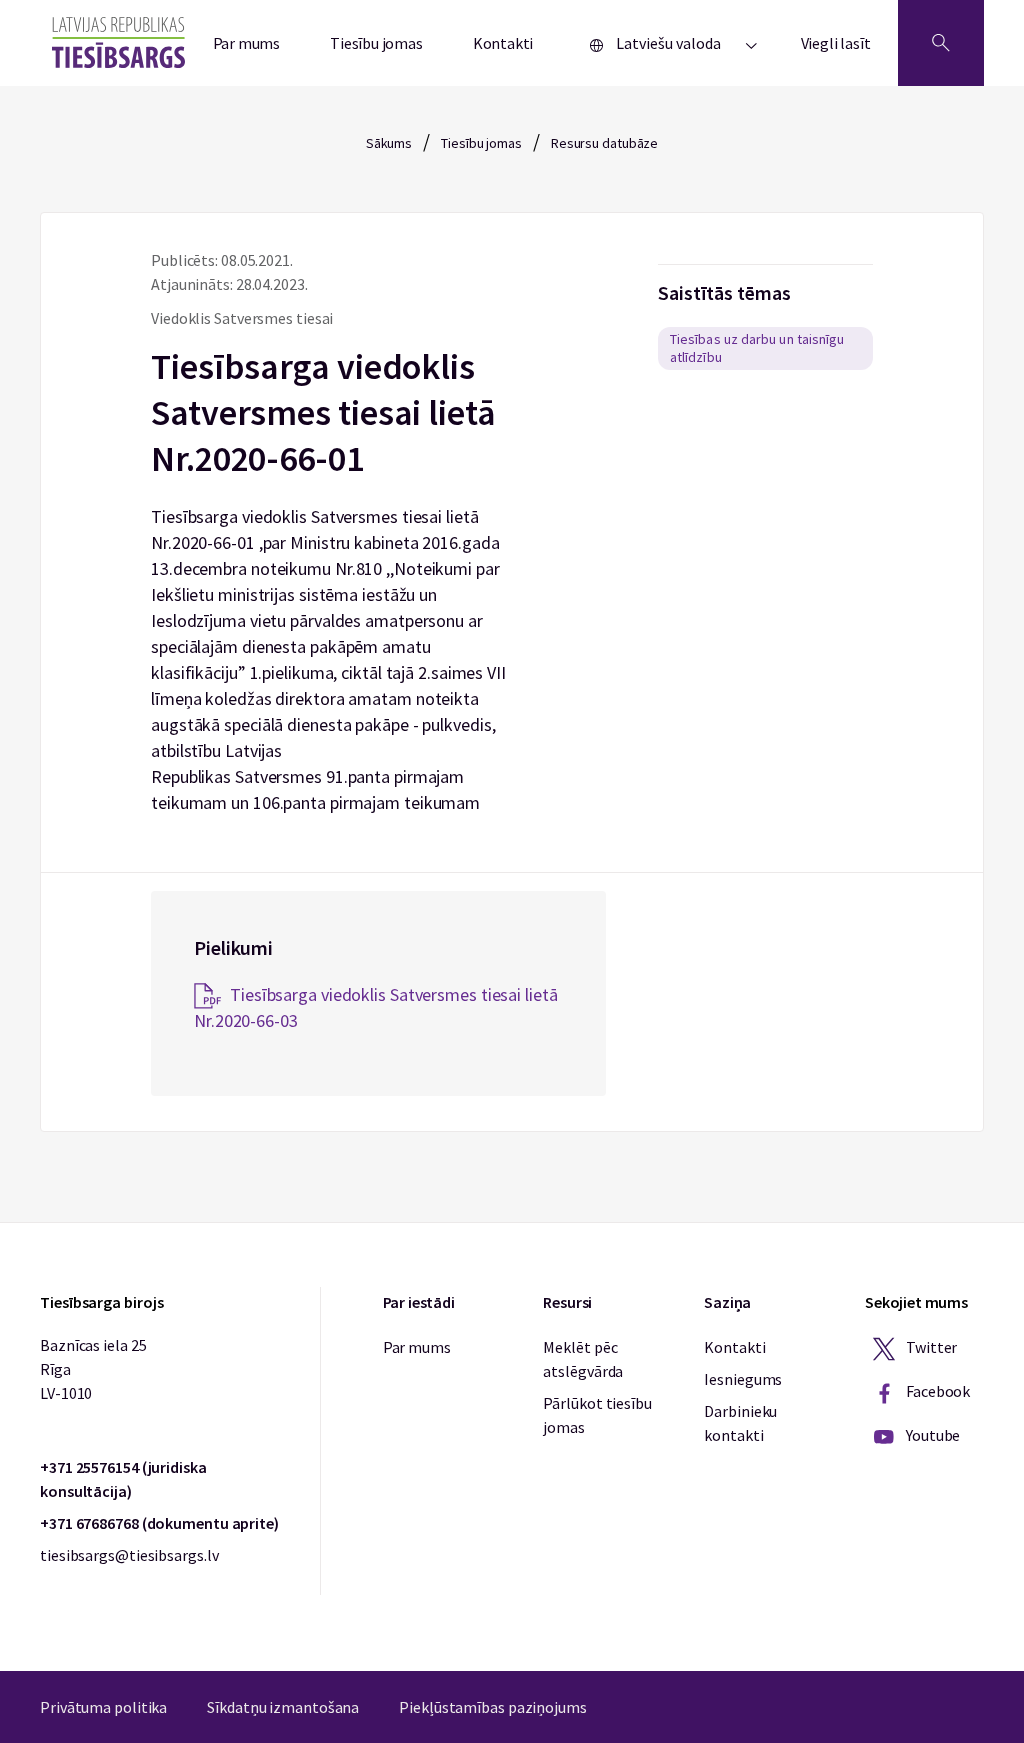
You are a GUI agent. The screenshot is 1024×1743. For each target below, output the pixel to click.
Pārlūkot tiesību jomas (597, 1415)
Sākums (389, 143)
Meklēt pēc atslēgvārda (583, 1359)
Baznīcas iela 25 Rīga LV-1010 (93, 1369)
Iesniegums (743, 1379)
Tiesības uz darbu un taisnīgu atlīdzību (757, 348)
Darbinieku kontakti (740, 1423)
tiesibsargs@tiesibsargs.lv (129, 1555)
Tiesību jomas (376, 43)
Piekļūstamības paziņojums (493, 1707)
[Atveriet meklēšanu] (941, 43)
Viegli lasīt (836, 43)
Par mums (247, 43)
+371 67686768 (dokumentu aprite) (159, 1523)
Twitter (930, 1347)
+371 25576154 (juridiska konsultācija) (123, 1479)
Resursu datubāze (604, 143)
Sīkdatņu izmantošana (283, 1707)
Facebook (936, 1391)
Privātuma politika (103, 1707)
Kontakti (503, 43)
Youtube (931, 1435)
